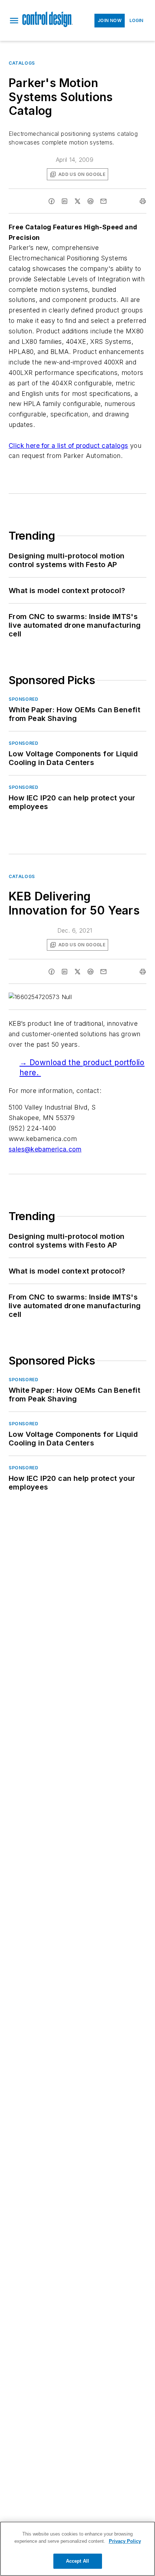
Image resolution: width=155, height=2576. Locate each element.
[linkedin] (65, 201)
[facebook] (52, 201)
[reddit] (90, 201)
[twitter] (77, 201)
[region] (77, 2549)
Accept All (77, 2561)
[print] (143, 201)
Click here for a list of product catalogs (68, 446)
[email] (103, 201)
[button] (14, 21)
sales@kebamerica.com (45, 1149)
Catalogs (22, 63)
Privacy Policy (125, 2541)
